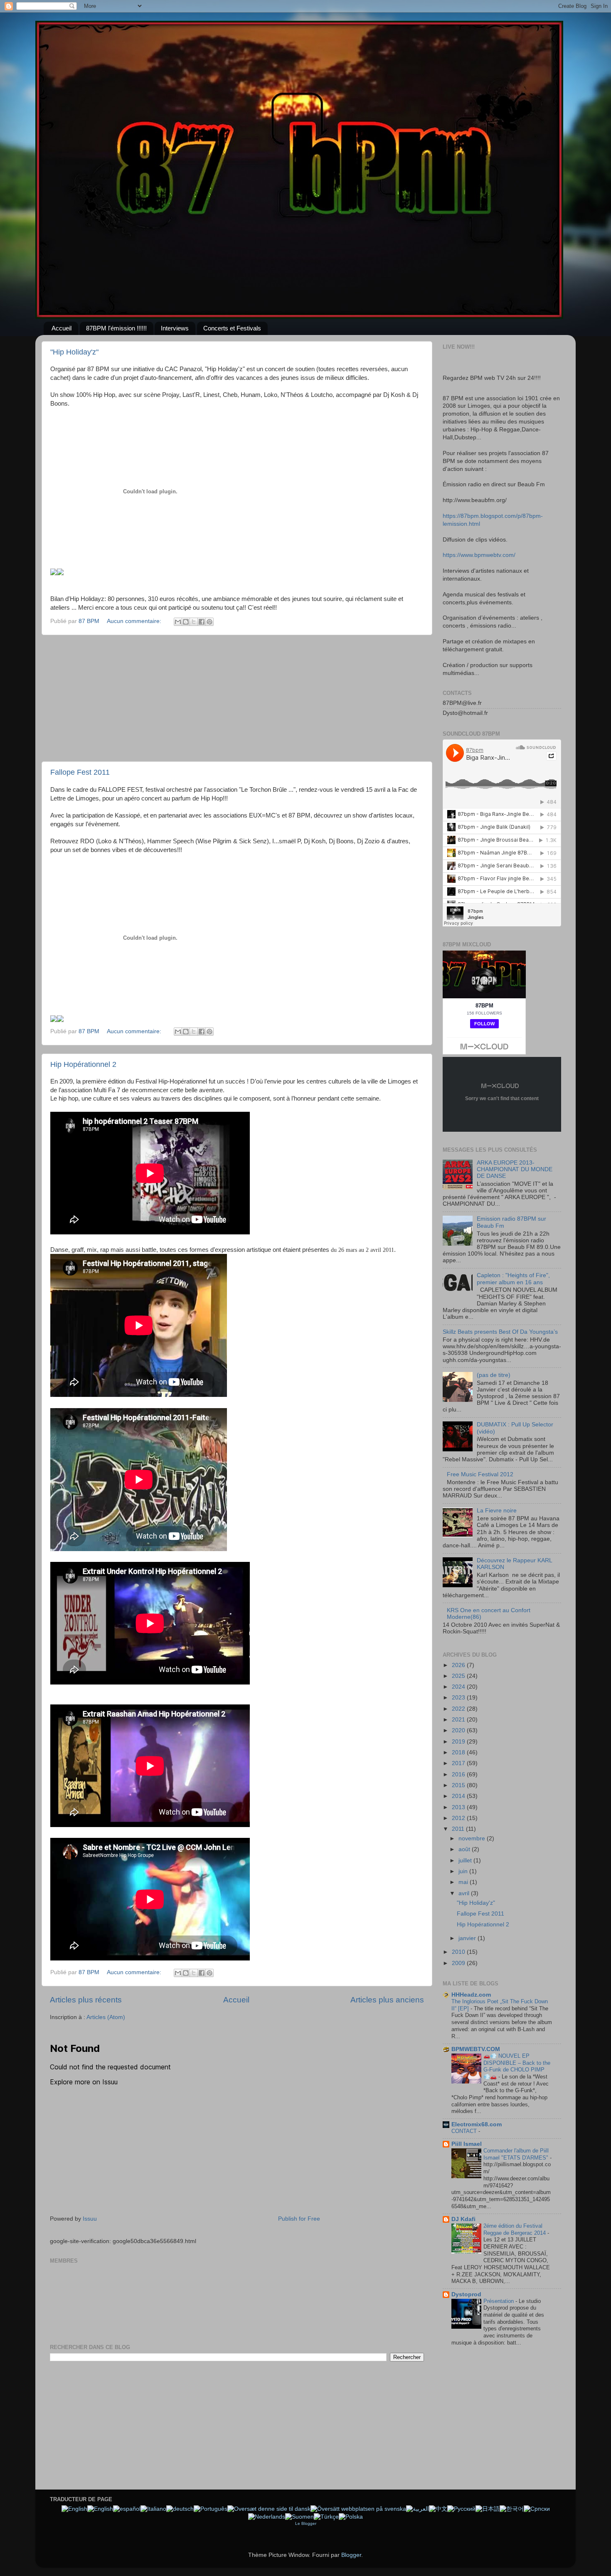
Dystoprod (466, 2294)
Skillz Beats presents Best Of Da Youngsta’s (500, 1332)
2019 (459, 1742)
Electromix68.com (477, 2124)
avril (465, 1893)
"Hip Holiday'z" (74, 352)
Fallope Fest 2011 (80, 772)
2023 (459, 1698)
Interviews (175, 328)
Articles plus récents (86, 2000)
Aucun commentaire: (135, 621)
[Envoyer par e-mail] (178, 622)
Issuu (90, 2219)
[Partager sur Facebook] (202, 622)
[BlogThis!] (186, 622)
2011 (459, 1829)
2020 (459, 1730)
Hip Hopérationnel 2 (83, 1064)
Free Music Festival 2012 (480, 1474)
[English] (100, 2509)
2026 (459, 1665)
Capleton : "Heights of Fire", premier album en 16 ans (513, 1279)
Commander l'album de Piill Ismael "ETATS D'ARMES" (517, 2154)
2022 (459, 1709)
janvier (468, 1938)
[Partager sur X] (194, 622)
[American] (74, 2509)
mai (464, 1882)
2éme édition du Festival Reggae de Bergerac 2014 (515, 2229)
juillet (466, 1861)
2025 (459, 1676)
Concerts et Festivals (232, 328)
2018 (459, 1752)
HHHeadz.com (471, 1995)
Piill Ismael (467, 2144)
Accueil (62, 328)
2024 (459, 1687)
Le (298, 2523)
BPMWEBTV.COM (476, 2049)
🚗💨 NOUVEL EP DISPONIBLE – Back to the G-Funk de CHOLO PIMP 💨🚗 (517, 2066)
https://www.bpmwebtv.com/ (479, 555)
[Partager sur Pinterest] (209, 622)
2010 (459, 1952)
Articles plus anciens (387, 2000)
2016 (459, 1774)
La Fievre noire (497, 1511)
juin (464, 1871)
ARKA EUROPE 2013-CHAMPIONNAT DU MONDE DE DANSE (515, 1169)
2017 (459, 1763)
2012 (459, 1818)
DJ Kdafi (463, 2219)
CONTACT (465, 2131)
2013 (459, 1807)
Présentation (499, 2301)
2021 (459, 1720)
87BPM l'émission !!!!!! (116, 328)
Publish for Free (299, 2219)
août (465, 1849)
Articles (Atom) (106, 2017)
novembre (473, 1838)
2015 (459, 1785)
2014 (459, 1796)
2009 (459, 1963)
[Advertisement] (237, 698)
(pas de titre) (494, 1375)
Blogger (309, 2523)
